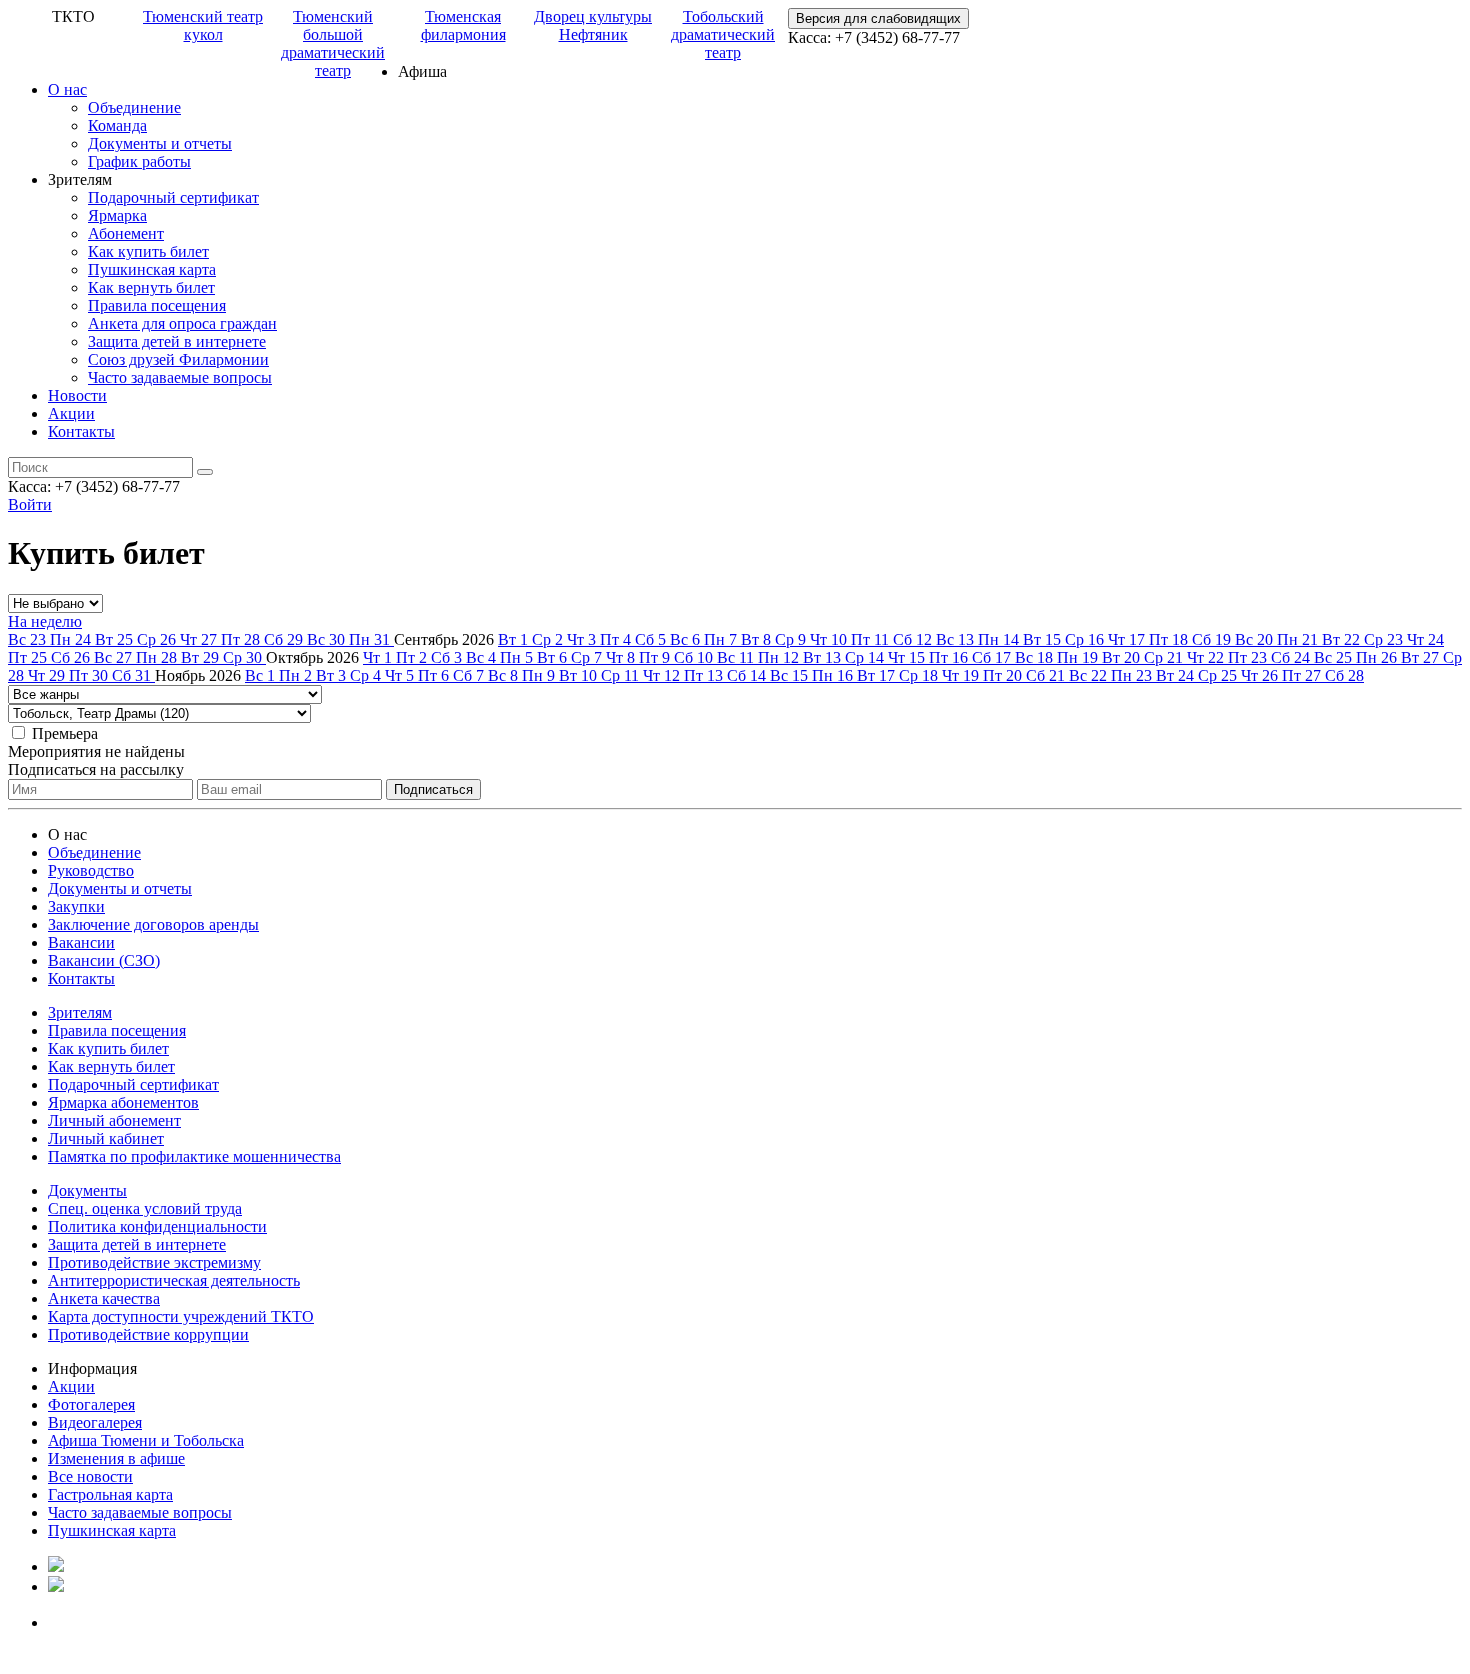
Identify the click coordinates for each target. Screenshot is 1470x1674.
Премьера (65, 733)
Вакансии (81, 942)
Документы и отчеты (160, 143)
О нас (67, 89)
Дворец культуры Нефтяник (593, 25)
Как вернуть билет (151, 287)
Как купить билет (148, 251)
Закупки (76, 906)
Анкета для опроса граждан (182, 323)
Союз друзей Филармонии (178, 359)
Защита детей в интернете (177, 341)
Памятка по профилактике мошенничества (194, 1156)
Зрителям (80, 1012)
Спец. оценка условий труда (145, 1208)
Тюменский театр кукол (203, 25)
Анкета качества (104, 1298)
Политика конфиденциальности (157, 1226)
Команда (117, 125)
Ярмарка (117, 215)
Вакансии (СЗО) (104, 960)
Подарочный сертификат (173, 197)
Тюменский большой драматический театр (333, 43)
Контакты (81, 431)
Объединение (134, 107)
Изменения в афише (116, 1458)
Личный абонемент (114, 1120)
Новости (77, 395)
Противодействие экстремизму (154, 1262)
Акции (71, 413)
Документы (87, 1190)
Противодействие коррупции (148, 1334)
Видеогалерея (95, 1422)
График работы (139, 161)
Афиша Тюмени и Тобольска (146, 1440)
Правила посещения (157, 305)
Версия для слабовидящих (878, 18)
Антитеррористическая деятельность (174, 1280)
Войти (30, 504)
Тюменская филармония (463, 25)
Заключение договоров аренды (153, 924)
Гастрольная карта (110, 1494)
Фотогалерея (91, 1404)
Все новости (90, 1476)
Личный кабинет (106, 1138)
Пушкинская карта (152, 269)
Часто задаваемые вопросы (180, 377)
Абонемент (126, 233)
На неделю (45, 621)
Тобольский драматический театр (723, 34)
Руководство (91, 870)
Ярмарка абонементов (123, 1102)
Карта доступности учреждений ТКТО (181, 1316)
